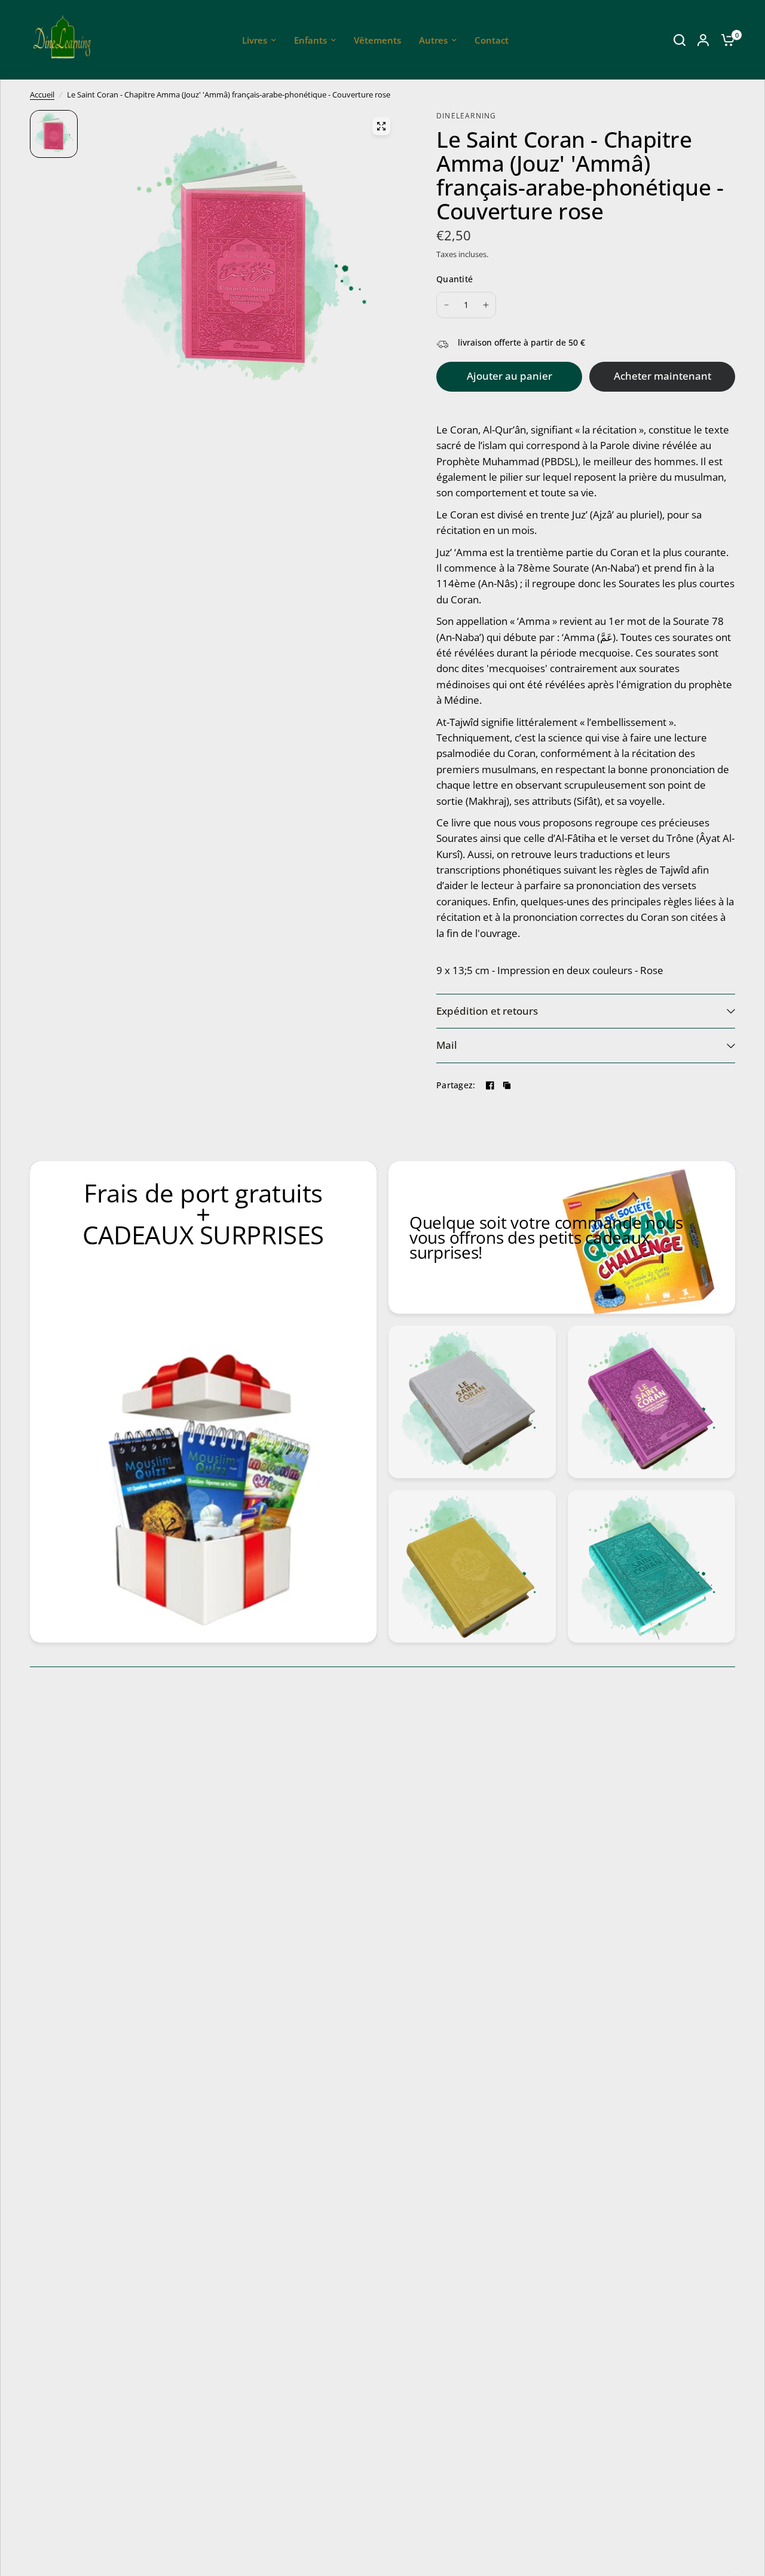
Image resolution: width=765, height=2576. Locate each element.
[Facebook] (490, 1085)
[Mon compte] (703, 40)
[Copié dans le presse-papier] (507, 1085)
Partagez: (456, 1085)
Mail (447, 1045)
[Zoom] (381, 126)
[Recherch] (680, 40)
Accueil (42, 94)
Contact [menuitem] (492, 40)
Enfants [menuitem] (310, 40)
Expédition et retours (487, 1011)
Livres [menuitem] (255, 40)
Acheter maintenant (663, 376)
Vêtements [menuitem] (377, 40)
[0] (725, 40)
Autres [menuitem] (433, 40)
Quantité (455, 279)
